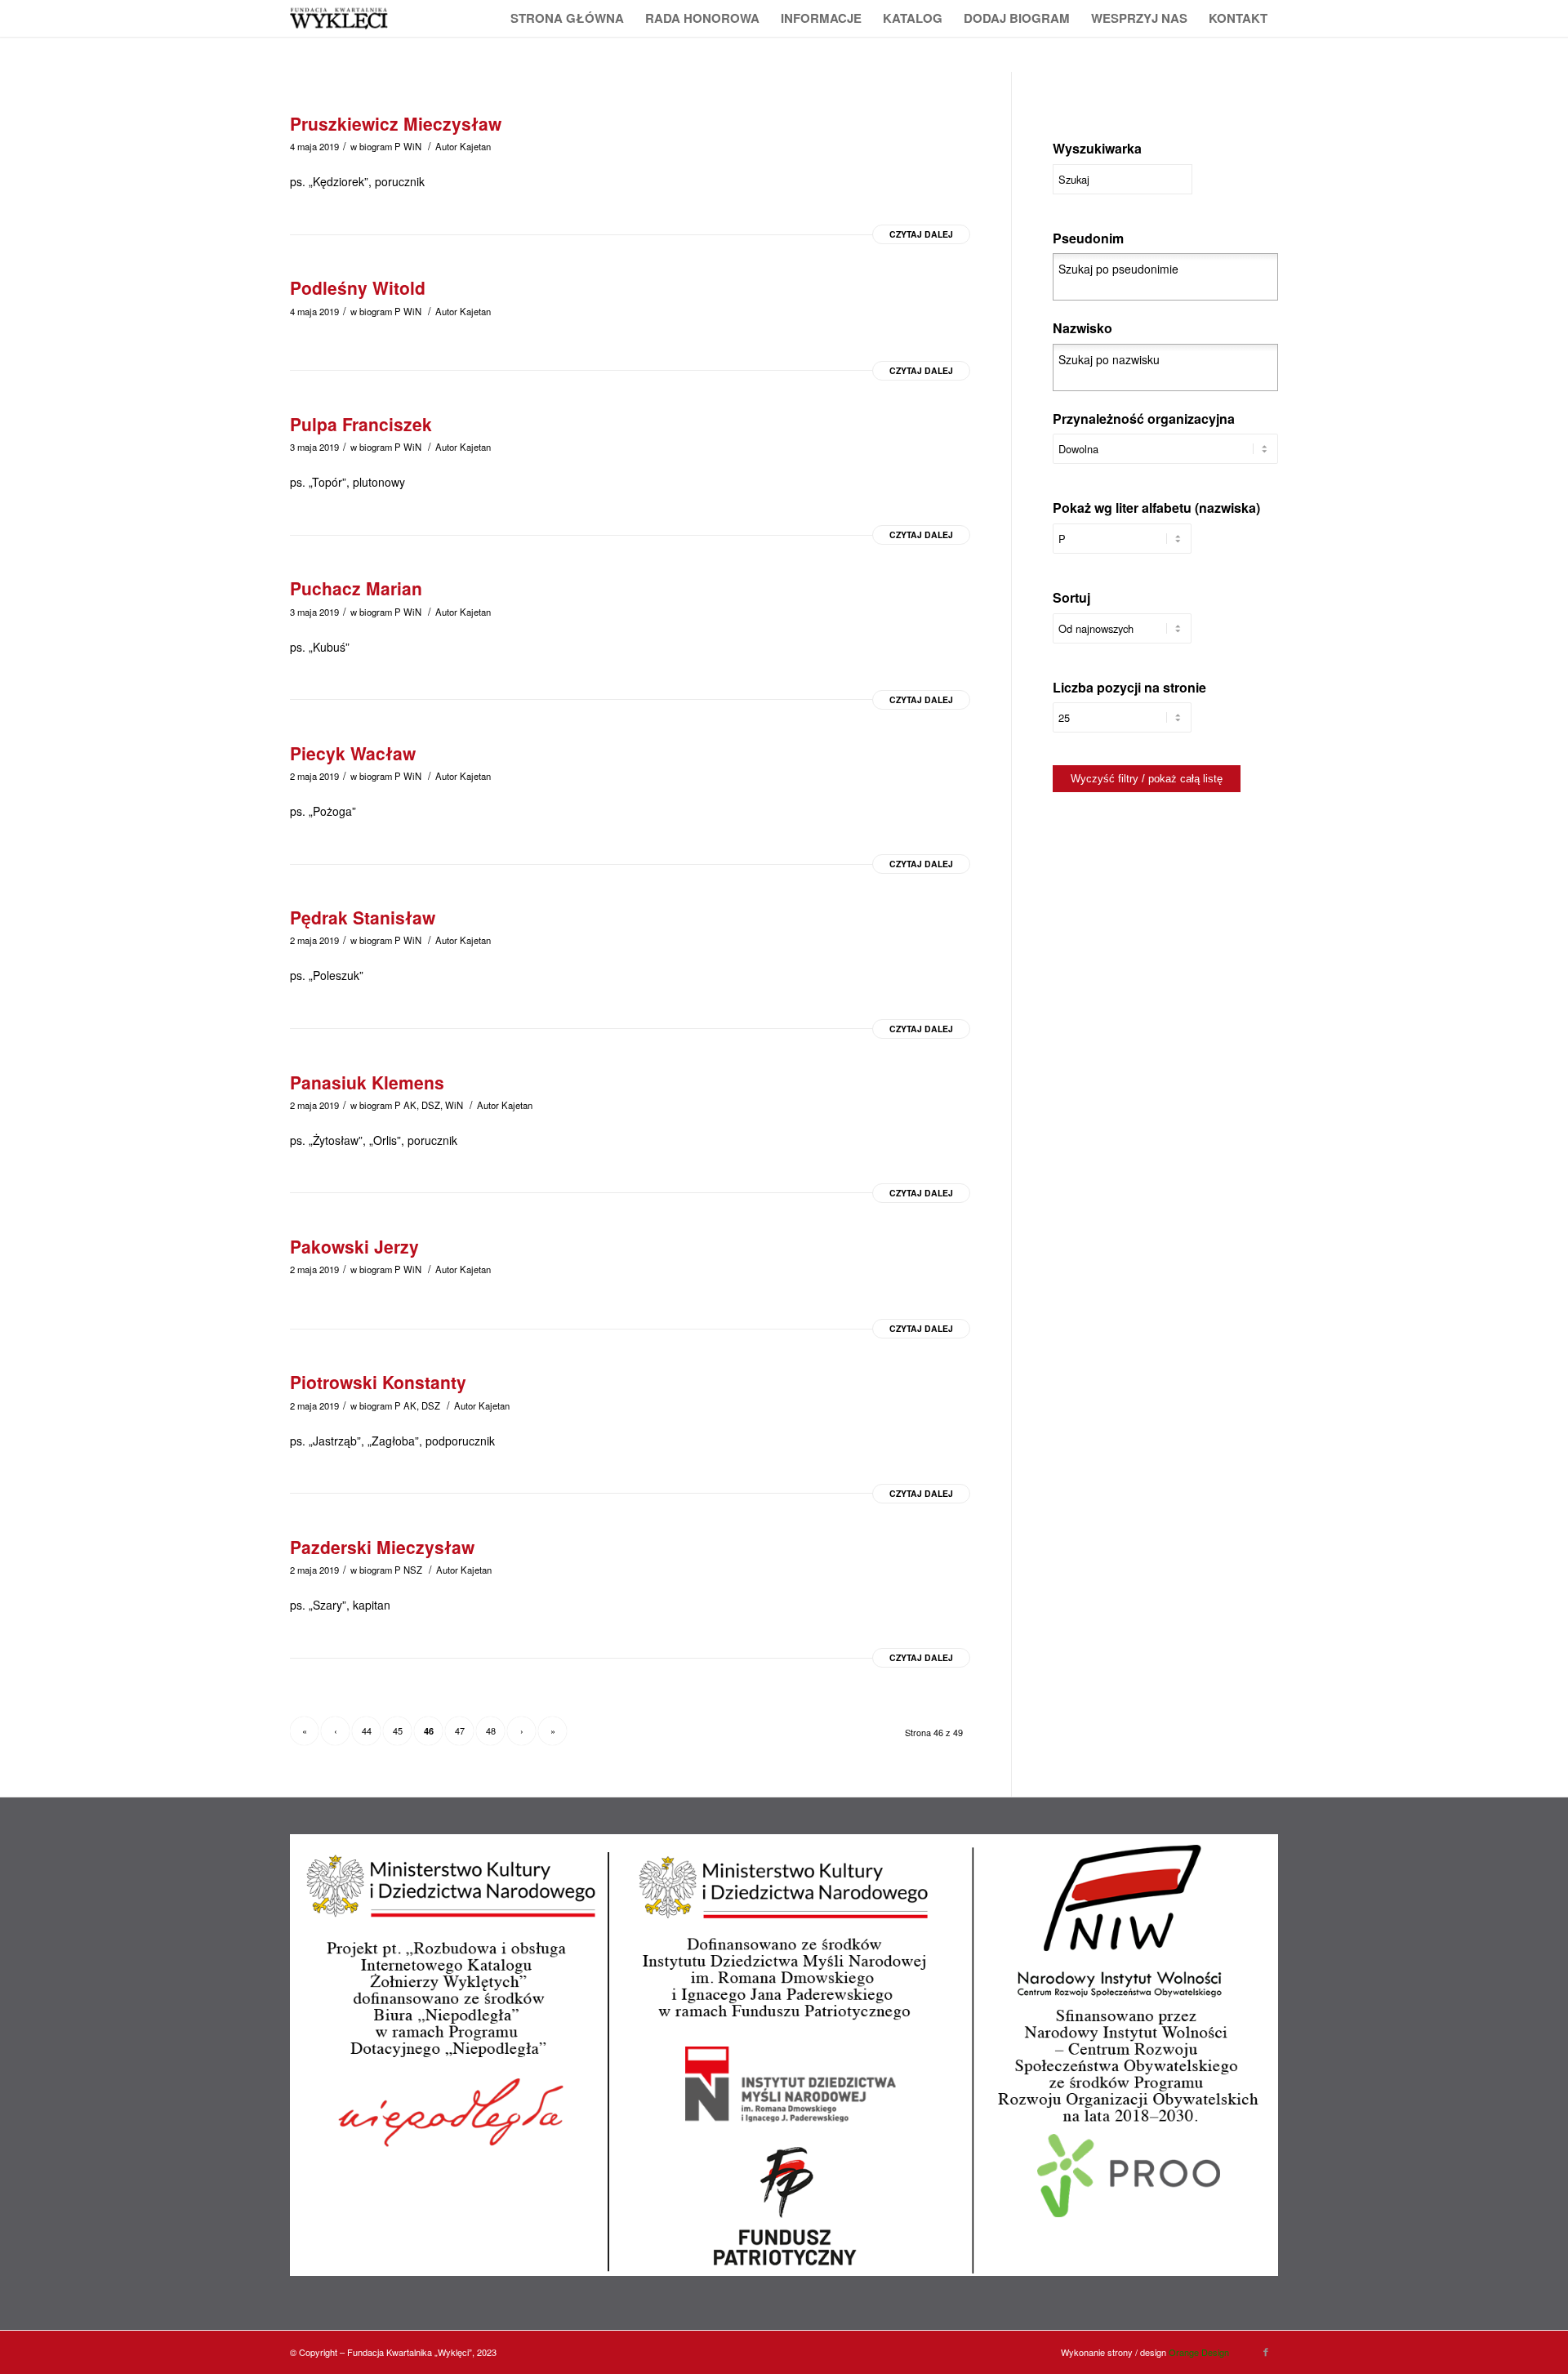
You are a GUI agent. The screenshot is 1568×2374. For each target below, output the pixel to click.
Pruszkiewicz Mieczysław (396, 123)
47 (460, 1730)
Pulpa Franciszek (361, 424)
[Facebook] (1266, 2351)
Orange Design (1199, 2352)
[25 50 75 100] (1122, 726)
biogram (376, 146)
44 (367, 1730)
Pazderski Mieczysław (382, 1547)
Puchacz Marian (356, 588)
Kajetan (475, 146)
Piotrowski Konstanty (378, 1382)
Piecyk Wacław (353, 753)
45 (398, 1730)
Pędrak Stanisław (363, 917)
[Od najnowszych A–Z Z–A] (1122, 637)
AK (410, 1105)
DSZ (431, 1105)
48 (491, 1730)
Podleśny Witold (358, 287)
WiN (412, 146)
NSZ (413, 1570)
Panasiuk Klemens (367, 1082)
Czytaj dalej (921, 234)
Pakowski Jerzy (354, 1246)
